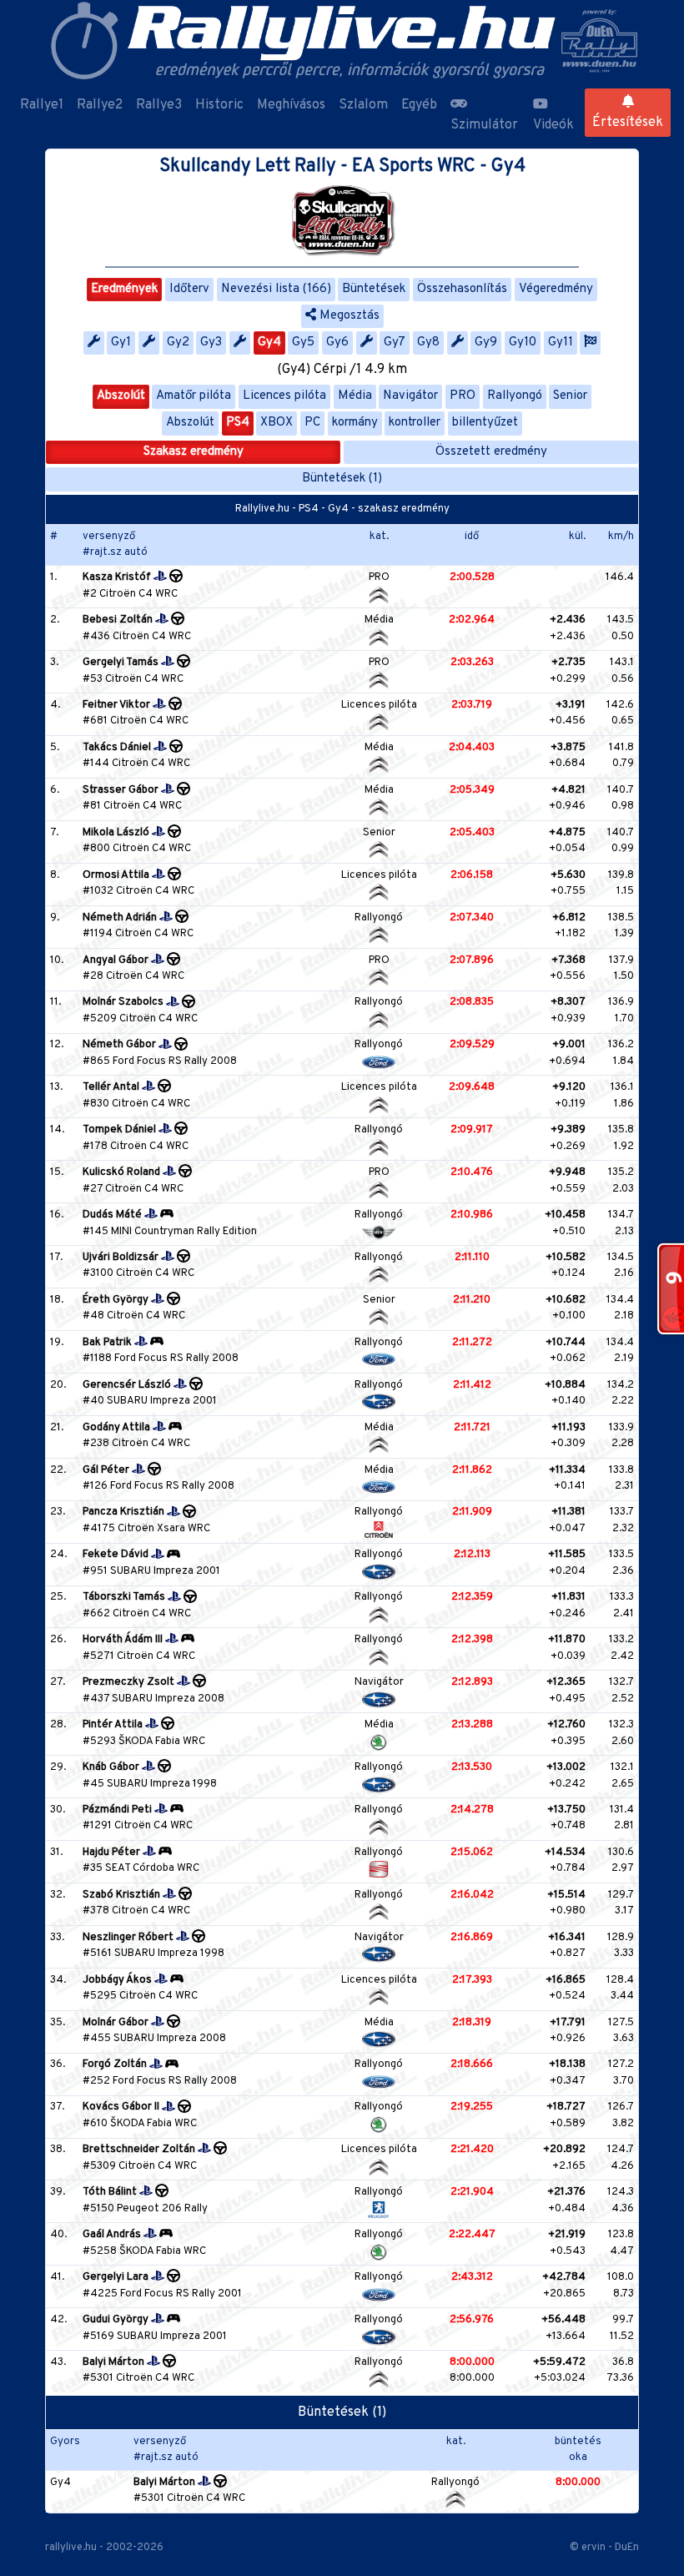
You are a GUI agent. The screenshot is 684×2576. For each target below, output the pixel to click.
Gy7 (395, 343)
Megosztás (348, 316)
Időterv (189, 289)
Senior (570, 396)
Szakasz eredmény (194, 452)
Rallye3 (159, 105)
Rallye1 (42, 105)
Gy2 (178, 343)
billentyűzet (485, 423)
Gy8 (428, 343)
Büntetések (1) (342, 479)
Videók (553, 125)
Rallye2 (100, 105)
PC (312, 423)
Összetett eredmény (491, 452)
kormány (355, 423)
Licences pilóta (284, 396)
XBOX (277, 423)
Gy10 (523, 343)
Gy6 (337, 343)
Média (355, 396)
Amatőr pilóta (194, 396)
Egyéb (419, 105)
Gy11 (561, 343)
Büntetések (374, 289)
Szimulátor (484, 125)
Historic (219, 105)
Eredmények (124, 289)
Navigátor (410, 396)
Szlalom (363, 105)
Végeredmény (556, 289)
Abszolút (121, 396)
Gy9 (486, 343)
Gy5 (303, 343)
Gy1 (121, 343)
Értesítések (628, 123)
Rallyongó (515, 396)
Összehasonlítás (462, 289)
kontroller (415, 423)
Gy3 (211, 343)
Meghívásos (291, 105)
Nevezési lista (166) (276, 289)
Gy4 (269, 343)
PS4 (238, 423)
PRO (463, 396)
